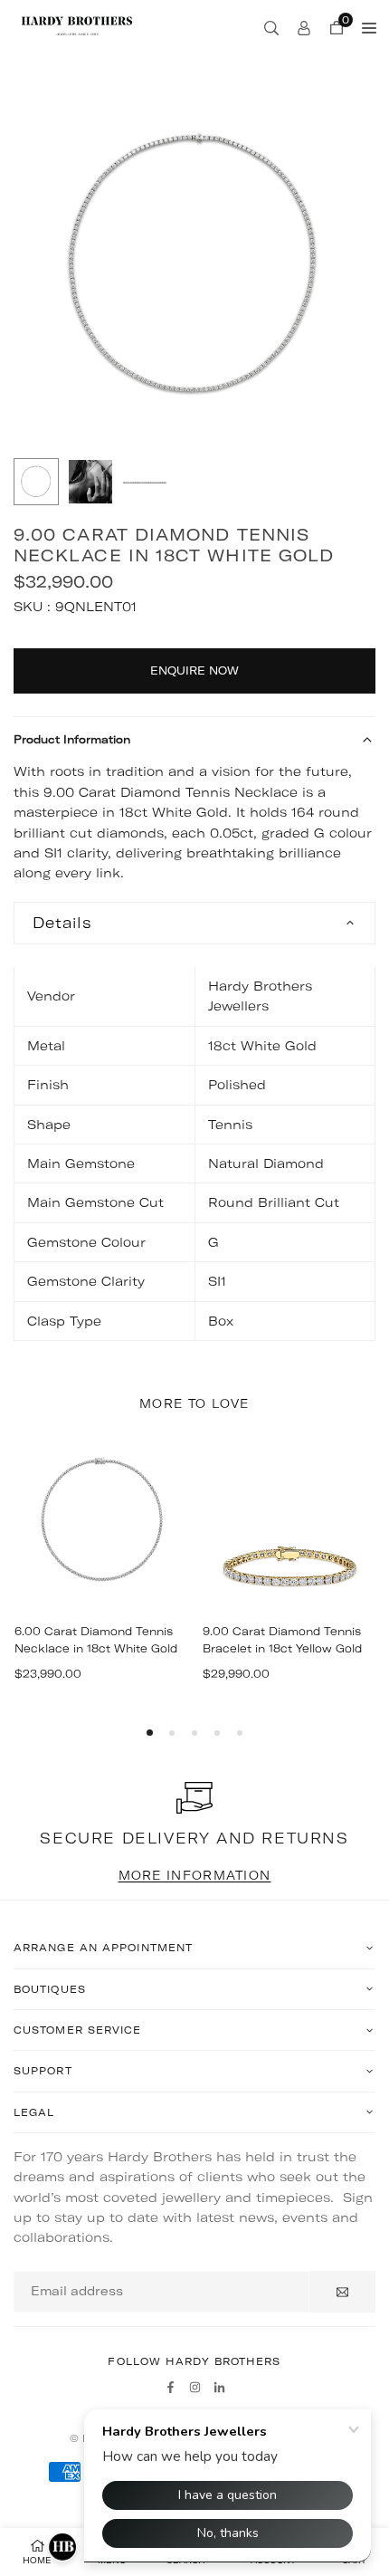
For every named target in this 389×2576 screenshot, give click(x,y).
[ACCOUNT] (304, 27)
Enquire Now (194, 670)
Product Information (72, 739)
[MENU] (369, 27)
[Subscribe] (342, 2292)
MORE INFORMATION (195, 1875)
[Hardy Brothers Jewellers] (77, 25)
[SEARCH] (271, 27)
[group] (194, 267)
